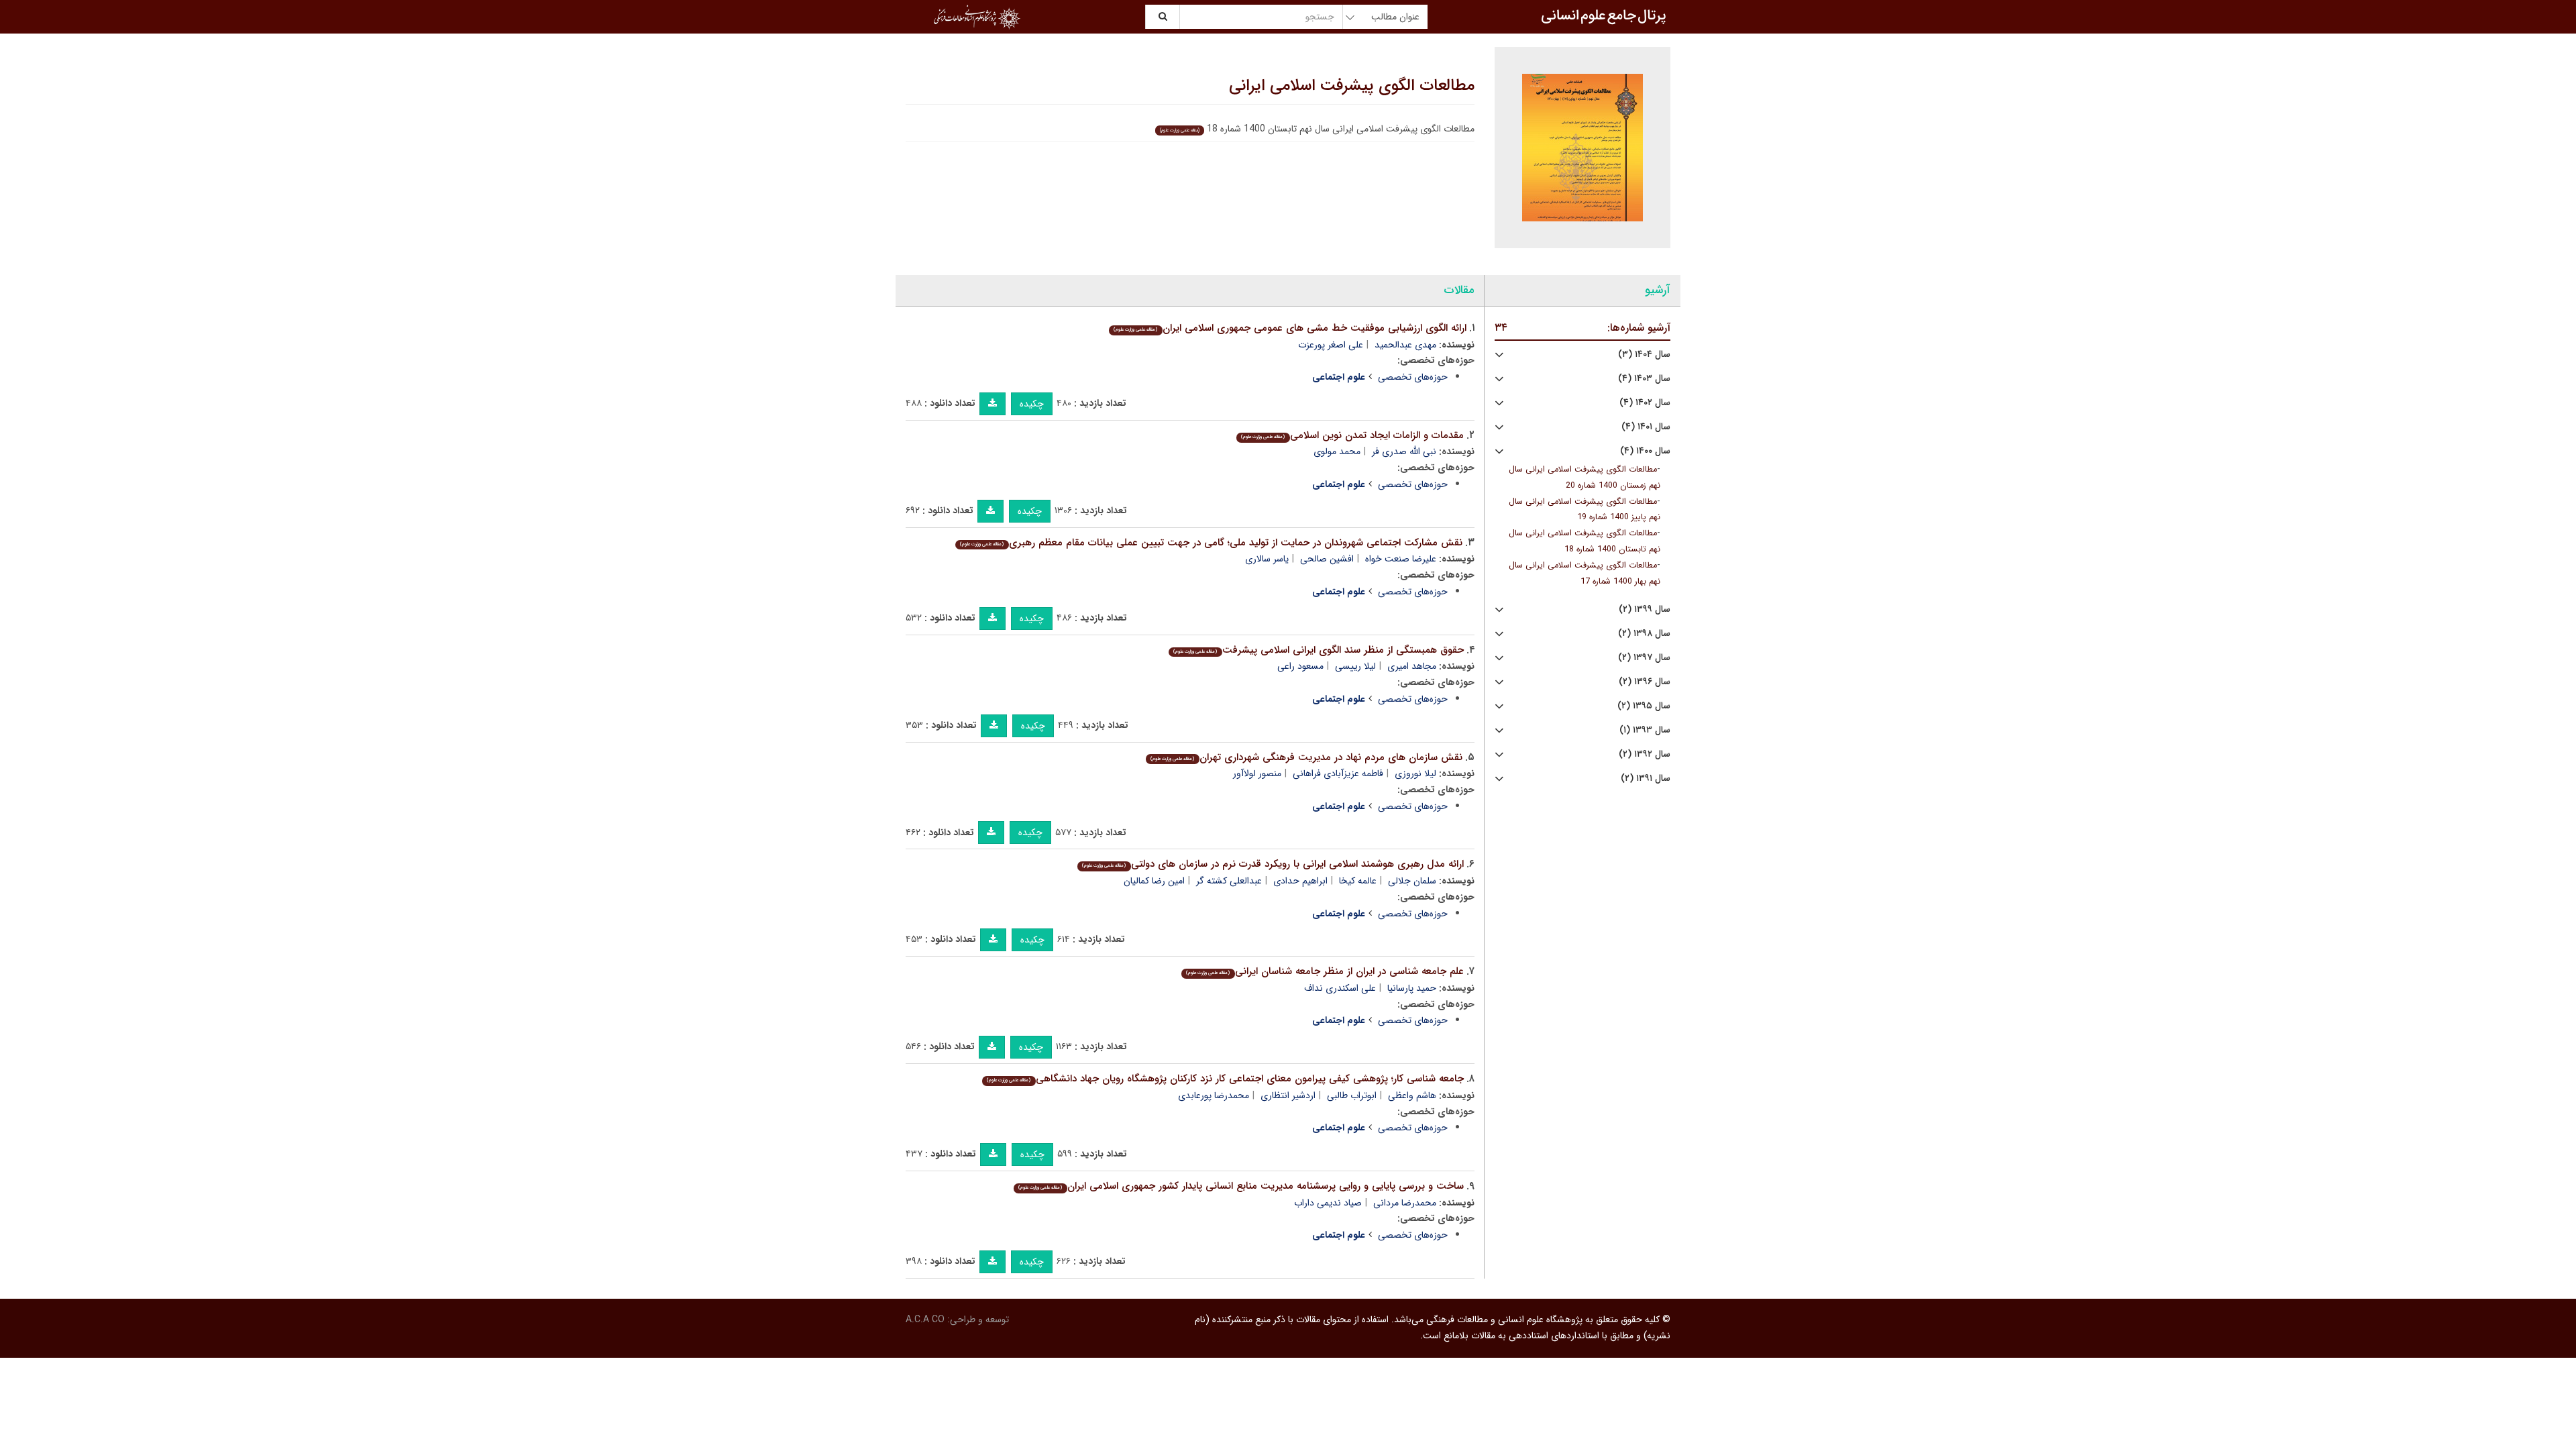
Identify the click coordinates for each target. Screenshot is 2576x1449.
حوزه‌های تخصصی (1413, 377)
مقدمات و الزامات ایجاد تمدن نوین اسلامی (1352, 435)
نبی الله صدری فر (1404, 451)
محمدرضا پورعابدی (1214, 1095)
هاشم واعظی (1412, 1095)
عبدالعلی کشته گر (1229, 881)
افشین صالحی (1327, 559)
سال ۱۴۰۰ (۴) (1645, 451)
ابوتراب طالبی (1352, 1095)
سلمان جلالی (1412, 881)
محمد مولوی (1337, 451)
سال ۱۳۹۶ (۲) (1645, 682)
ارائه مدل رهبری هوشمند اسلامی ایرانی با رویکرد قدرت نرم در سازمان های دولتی (1273, 864)
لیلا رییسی (1355, 666)
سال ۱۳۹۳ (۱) (1645, 730)
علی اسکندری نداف (1340, 988)
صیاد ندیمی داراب (1328, 1203)
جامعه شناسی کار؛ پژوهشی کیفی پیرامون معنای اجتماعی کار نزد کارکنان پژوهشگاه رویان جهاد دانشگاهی (1225, 1079)
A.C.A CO (925, 1320)
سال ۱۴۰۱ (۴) (1646, 427)
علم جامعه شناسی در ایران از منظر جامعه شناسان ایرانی (1325, 971)
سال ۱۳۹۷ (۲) (1644, 658)
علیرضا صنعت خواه (1401, 559)
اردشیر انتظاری (1288, 1095)
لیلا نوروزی (1415, 773)
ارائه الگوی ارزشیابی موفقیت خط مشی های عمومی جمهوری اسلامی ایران (1290, 328)
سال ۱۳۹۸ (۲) (1644, 634)
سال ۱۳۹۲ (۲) (1645, 754)
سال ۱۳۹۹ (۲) (1645, 609)
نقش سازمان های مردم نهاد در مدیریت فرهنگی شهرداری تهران (1306, 757)
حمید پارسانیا (1412, 988)
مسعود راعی (1300, 666)
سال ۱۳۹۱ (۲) (1646, 779)
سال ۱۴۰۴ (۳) (1644, 355)
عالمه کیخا (1358, 881)
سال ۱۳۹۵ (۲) (1644, 706)
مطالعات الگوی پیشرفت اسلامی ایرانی (1352, 86)
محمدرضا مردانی (1405, 1203)
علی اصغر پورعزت (1331, 345)
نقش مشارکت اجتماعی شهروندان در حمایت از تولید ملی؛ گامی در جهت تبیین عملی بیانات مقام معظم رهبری (1211, 543)
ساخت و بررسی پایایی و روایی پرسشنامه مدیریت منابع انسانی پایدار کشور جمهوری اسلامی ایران (1241, 1186)
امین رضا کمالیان (1154, 881)
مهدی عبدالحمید (1405, 345)
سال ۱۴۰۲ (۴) (1645, 403)
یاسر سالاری (1267, 559)
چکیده (1032, 404)
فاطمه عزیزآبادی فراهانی (1338, 773)
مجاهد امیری (1412, 666)
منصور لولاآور (1257, 773)
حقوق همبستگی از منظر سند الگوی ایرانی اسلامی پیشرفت (1318, 650)
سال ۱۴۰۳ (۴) (1644, 379)
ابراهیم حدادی (1300, 881)
